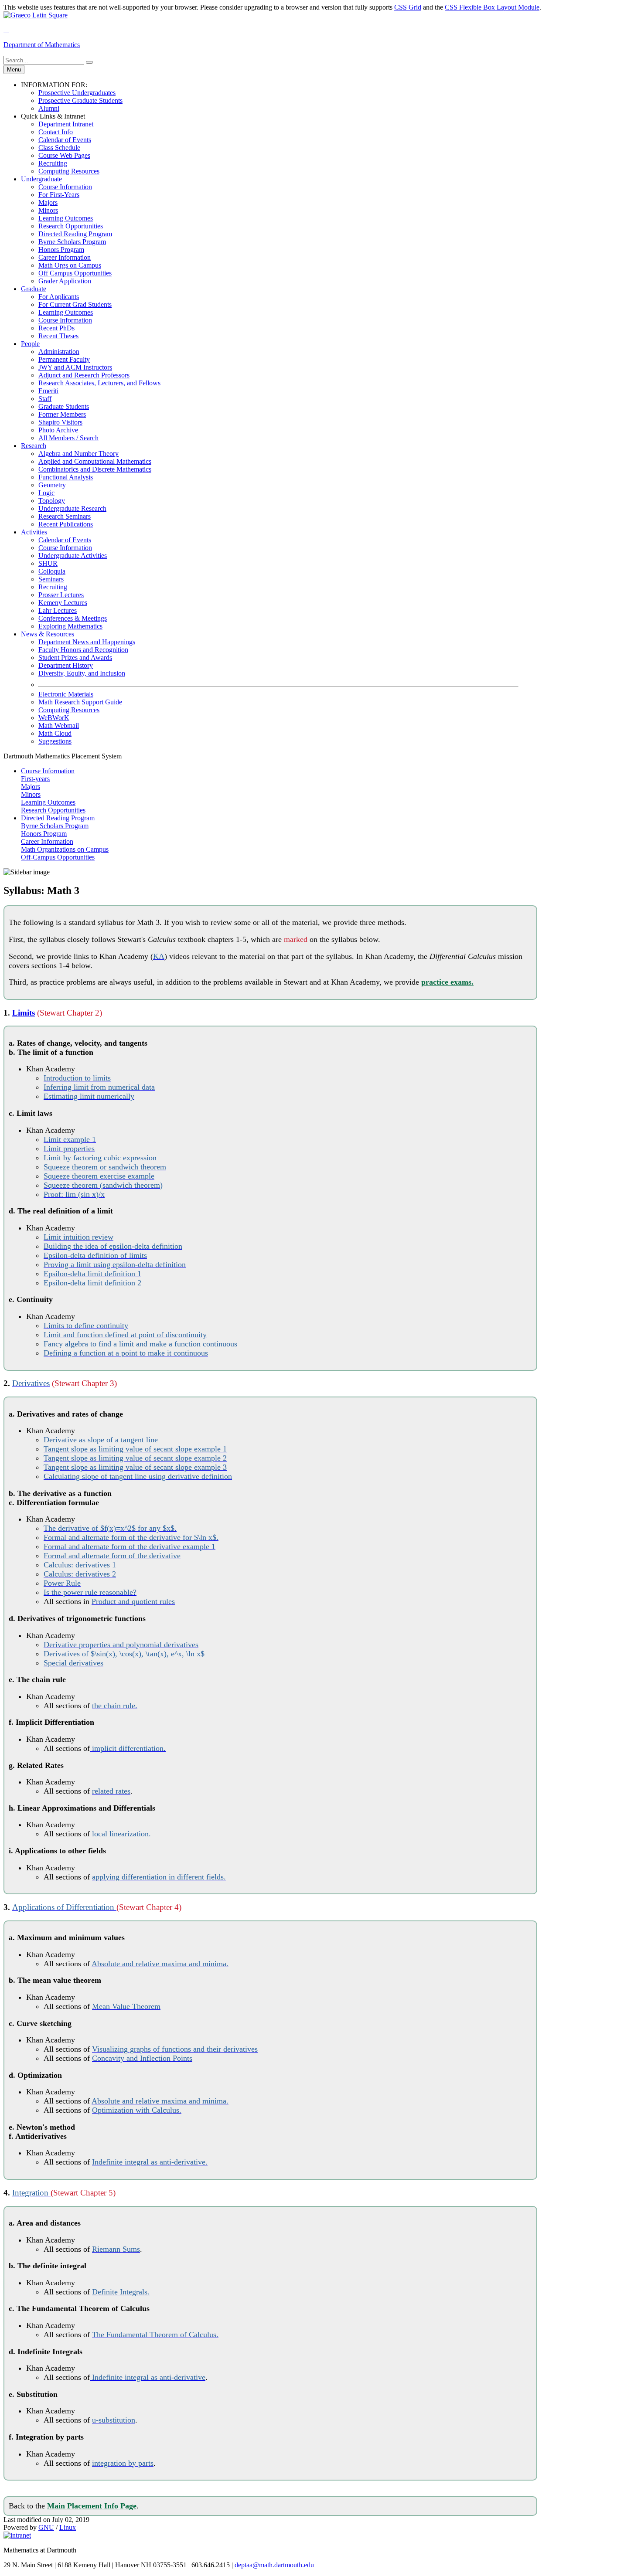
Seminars (51, 579)
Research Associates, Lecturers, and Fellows (99, 383)
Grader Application (65, 281)
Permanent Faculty (64, 359)
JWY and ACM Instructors (75, 367)
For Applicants (59, 297)
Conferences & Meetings (73, 618)
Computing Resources (69, 171)
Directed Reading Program (75, 234)
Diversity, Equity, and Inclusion (82, 673)
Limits (24, 1013)
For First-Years (59, 195)
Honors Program (61, 250)
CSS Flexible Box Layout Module (492, 7)
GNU (46, 2527)
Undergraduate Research (72, 508)
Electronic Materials (66, 694)
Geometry (52, 485)
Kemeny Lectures (63, 603)
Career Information (65, 257)
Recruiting (53, 163)
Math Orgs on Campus (70, 265)
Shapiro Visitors (60, 422)
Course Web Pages (64, 155)
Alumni (49, 108)
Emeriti (48, 391)
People (30, 344)
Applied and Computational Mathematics (95, 461)
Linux (68, 2527)
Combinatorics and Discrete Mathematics (95, 469)
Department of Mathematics (42, 45)
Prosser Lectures (61, 595)
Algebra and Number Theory (78, 454)
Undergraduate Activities (73, 556)
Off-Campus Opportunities (58, 857)
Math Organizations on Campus (65, 849)
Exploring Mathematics (70, 626)
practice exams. (447, 982)
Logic (46, 493)
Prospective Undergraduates (77, 93)
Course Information (65, 187)
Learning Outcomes (66, 218)
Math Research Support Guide (80, 702)
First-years (35, 779)
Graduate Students (64, 406)
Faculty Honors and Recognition (83, 650)
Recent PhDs (56, 328)
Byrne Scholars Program (72, 242)
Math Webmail (59, 726)
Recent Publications (66, 524)
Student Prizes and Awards (75, 658)
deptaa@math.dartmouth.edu (274, 2565)
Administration (59, 352)
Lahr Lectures (58, 610)
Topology (52, 501)
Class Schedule (59, 148)
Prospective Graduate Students (80, 100)
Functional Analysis (66, 477)
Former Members (62, 414)
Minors (48, 210)
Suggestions (55, 741)
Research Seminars (65, 516)
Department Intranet (66, 124)
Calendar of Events (65, 140)
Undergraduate (41, 179)
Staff (45, 399)
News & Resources (48, 634)
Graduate (34, 289)
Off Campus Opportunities (75, 273)
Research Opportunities (71, 226)
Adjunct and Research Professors (84, 375)
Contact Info (56, 132)
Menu (14, 70)
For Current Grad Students (75, 304)
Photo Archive (58, 430)
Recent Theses (58, 336)
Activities (34, 532)
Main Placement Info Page (92, 2506)
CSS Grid (408, 7)
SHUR (48, 563)
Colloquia (52, 571)
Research (34, 446)
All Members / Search (68, 438)
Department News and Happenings (87, 642)
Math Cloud (55, 733)
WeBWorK (54, 718)
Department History (66, 665)
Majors (48, 202)
